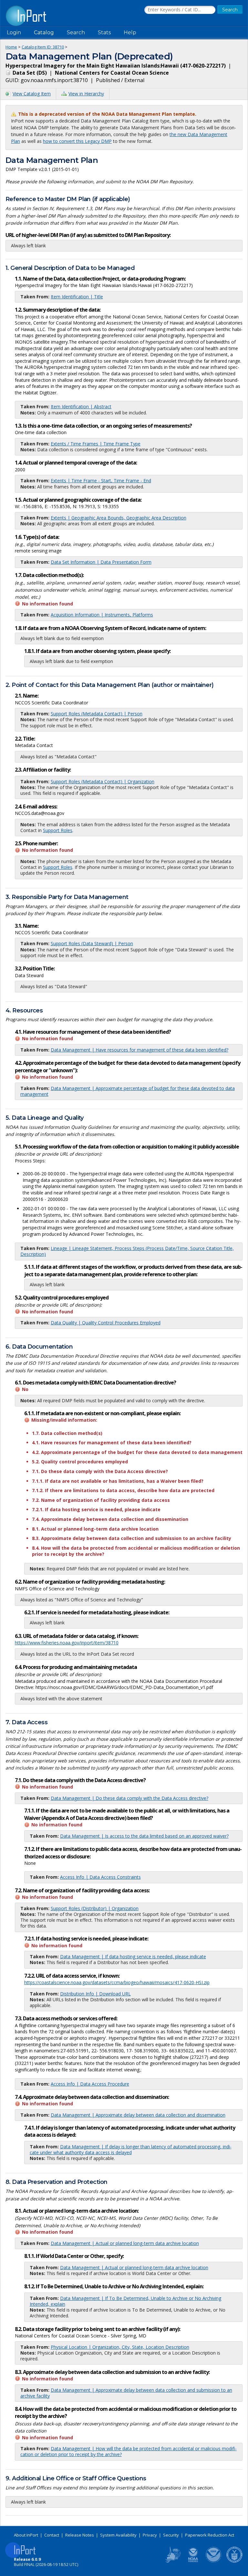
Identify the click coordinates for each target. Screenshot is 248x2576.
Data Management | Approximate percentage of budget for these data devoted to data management (128, 1091)
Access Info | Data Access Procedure (90, 2084)
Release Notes (80, 2535)
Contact (52, 2535)
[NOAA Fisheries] (193, 2561)
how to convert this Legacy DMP (77, 141)
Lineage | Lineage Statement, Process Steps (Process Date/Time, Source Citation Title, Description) (127, 1251)
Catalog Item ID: (43, 47)
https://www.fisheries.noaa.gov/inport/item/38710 (67, 1643)
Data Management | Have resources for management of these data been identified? (139, 1050)
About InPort (26, 2535)
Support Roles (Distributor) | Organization (95, 1908)
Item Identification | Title (77, 297)
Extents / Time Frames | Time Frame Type (96, 444)
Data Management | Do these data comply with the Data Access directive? (129, 1798)
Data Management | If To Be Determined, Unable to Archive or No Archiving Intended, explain (125, 2301)
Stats (104, 32)
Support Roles (58, 830)
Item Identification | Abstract (81, 406)
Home (11, 47)
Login (14, 32)
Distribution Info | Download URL (95, 1994)
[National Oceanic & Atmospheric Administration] (214, 2561)
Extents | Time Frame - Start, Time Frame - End (101, 481)
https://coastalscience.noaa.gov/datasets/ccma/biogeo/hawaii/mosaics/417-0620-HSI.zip (117, 1982)
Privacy (150, 2535)
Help (130, 32)
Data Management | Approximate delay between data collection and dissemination (138, 2115)
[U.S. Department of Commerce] (234, 2561)
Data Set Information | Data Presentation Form (101, 562)
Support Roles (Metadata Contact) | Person (97, 714)
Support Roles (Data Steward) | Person (92, 943)
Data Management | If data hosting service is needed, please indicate (133, 1956)
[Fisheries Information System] (172, 2561)
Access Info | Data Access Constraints (100, 1877)
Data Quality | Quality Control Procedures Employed (106, 1323)
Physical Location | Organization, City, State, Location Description (120, 2347)
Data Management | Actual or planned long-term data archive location (125, 2243)
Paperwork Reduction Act (210, 2535)
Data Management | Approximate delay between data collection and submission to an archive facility (126, 2393)
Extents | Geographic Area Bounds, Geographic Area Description (119, 518)
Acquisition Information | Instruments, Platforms (102, 615)
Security (171, 2535)
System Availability (118, 2535)
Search (76, 32)
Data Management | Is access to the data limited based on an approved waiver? (144, 1836)
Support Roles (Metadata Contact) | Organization (103, 781)
